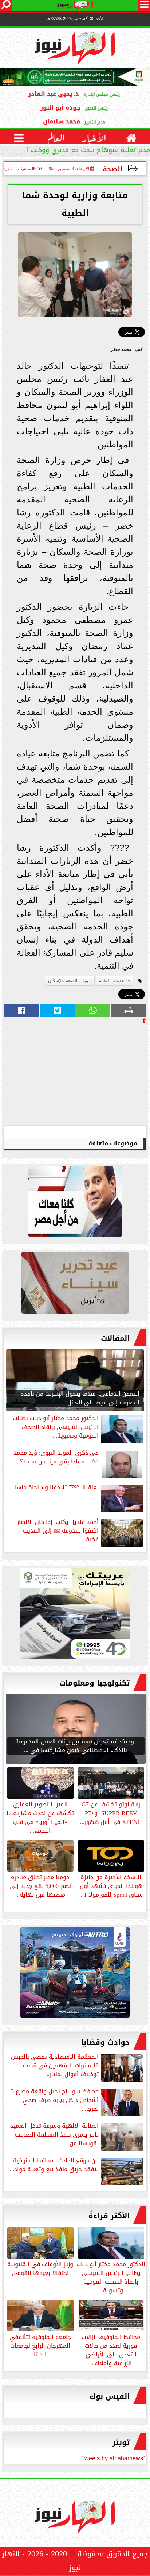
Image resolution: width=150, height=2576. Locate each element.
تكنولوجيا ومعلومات (94, 1683)
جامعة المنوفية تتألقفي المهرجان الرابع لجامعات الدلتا (40, 2345)
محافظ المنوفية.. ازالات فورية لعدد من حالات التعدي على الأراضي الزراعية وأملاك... (111, 2350)
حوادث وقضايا (105, 2042)
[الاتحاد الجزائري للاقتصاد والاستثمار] (75, 1285)
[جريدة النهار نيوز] (75, 1615)
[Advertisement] (92, 1074)
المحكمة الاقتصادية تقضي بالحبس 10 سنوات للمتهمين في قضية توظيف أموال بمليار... (55, 2066)
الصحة (113, 169)
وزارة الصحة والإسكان (68, 981)
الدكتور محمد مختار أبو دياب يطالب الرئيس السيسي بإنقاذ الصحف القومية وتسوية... (111, 2277)
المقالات (115, 1338)
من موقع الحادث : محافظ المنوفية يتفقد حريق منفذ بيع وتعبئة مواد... (54, 2166)
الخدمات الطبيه (113, 981)
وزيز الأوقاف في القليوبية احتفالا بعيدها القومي (40, 2268)
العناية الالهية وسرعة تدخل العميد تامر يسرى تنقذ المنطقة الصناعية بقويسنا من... (54, 2135)
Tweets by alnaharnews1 (114, 2458)
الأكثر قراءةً (109, 2216)
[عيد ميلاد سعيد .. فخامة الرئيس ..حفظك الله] (75, 1203)
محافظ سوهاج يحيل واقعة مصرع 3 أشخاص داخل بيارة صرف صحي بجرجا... (55, 2101)
